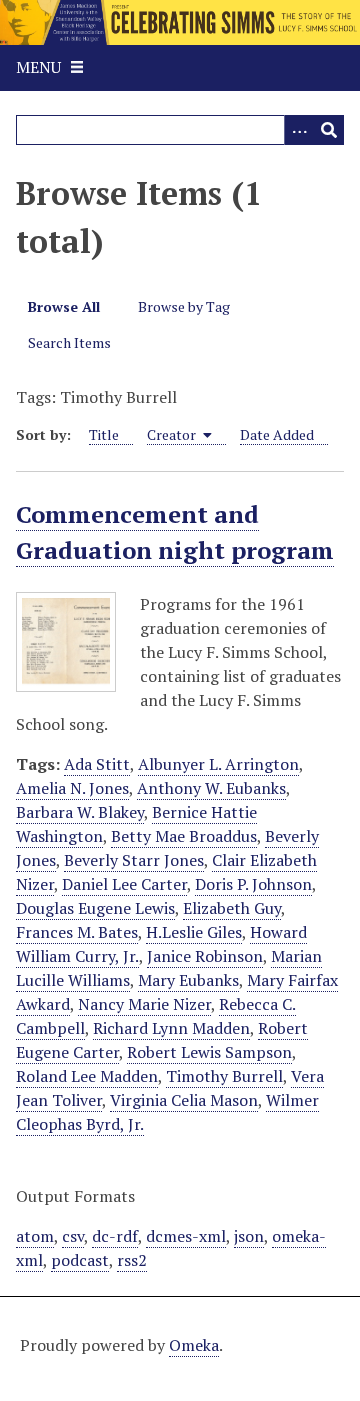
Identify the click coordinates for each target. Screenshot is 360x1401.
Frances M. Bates (77, 932)
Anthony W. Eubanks (211, 788)
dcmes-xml (186, 1236)
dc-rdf (115, 1236)
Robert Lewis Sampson (209, 1052)
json (249, 1236)
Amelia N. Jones (72, 788)
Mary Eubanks (188, 980)
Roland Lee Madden (87, 1076)
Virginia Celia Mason (184, 1100)
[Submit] (329, 130)
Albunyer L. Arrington (218, 764)
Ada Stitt (97, 764)
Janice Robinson (205, 956)
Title (104, 434)
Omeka (194, 1345)
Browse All (64, 306)
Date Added (277, 434)
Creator (173, 434)
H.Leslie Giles (194, 932)
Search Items (69, 342)
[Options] (299, 130)
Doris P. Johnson (253, 884)
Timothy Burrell (224, 1076)
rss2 (132, 1260)
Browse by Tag (184, 306)
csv (73, 1236)
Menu (38, 67)
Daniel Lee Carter (124, 884)
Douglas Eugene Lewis (95, 908)
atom (35, 1236)
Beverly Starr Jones (134, 860)
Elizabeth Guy (232, 908)
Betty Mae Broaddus (184, 836)
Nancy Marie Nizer (144, 1004)
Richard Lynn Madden (171, 1028)
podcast (80, 1260)
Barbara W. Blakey (80, 812)
